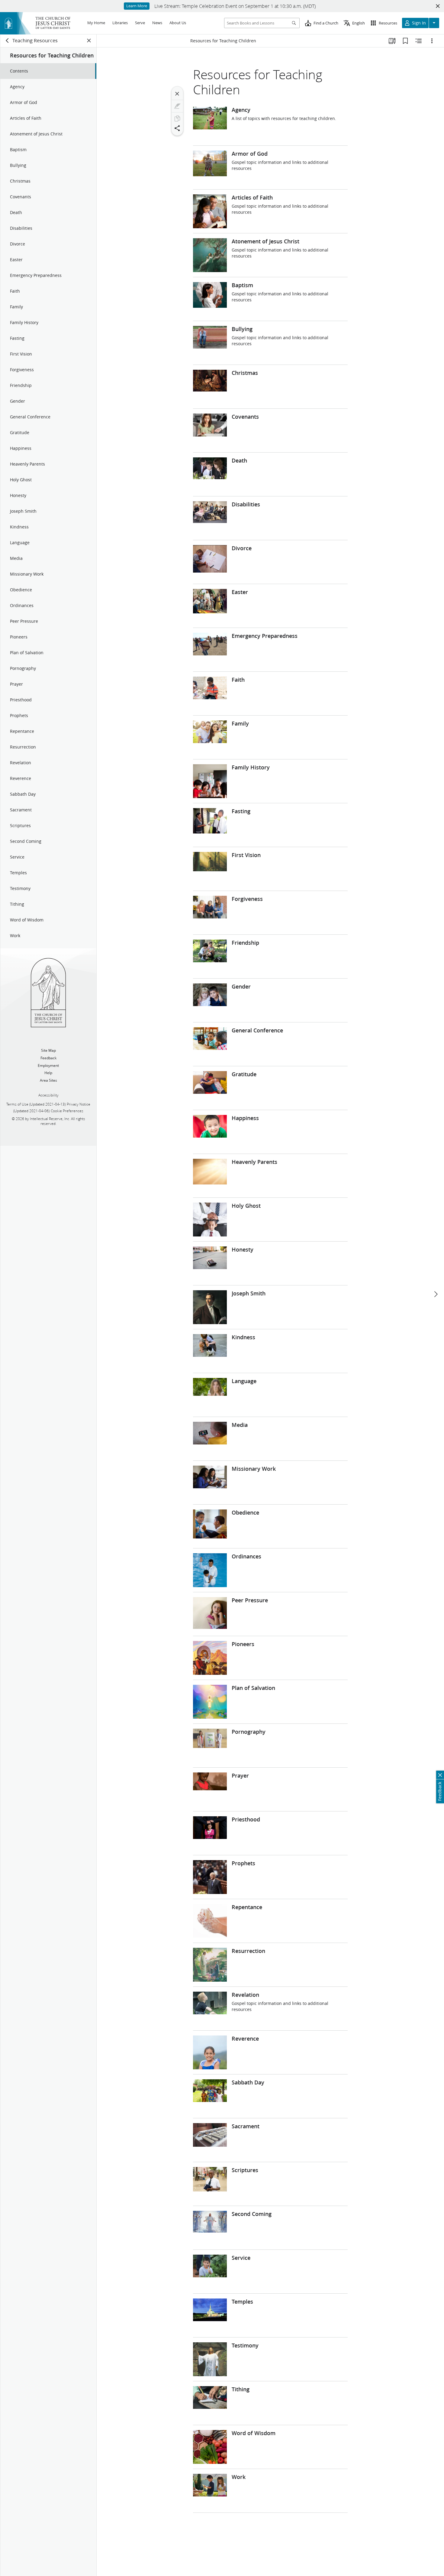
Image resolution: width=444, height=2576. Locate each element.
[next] (436, 1294)
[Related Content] (419, 41)
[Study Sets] (392, 41)
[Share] (177, 128)
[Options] (432, 41)
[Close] (177, 94)
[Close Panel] (89, 41)
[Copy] (177, 119)
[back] (8, 41)
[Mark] (177, 106)
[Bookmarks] (405, 41)
